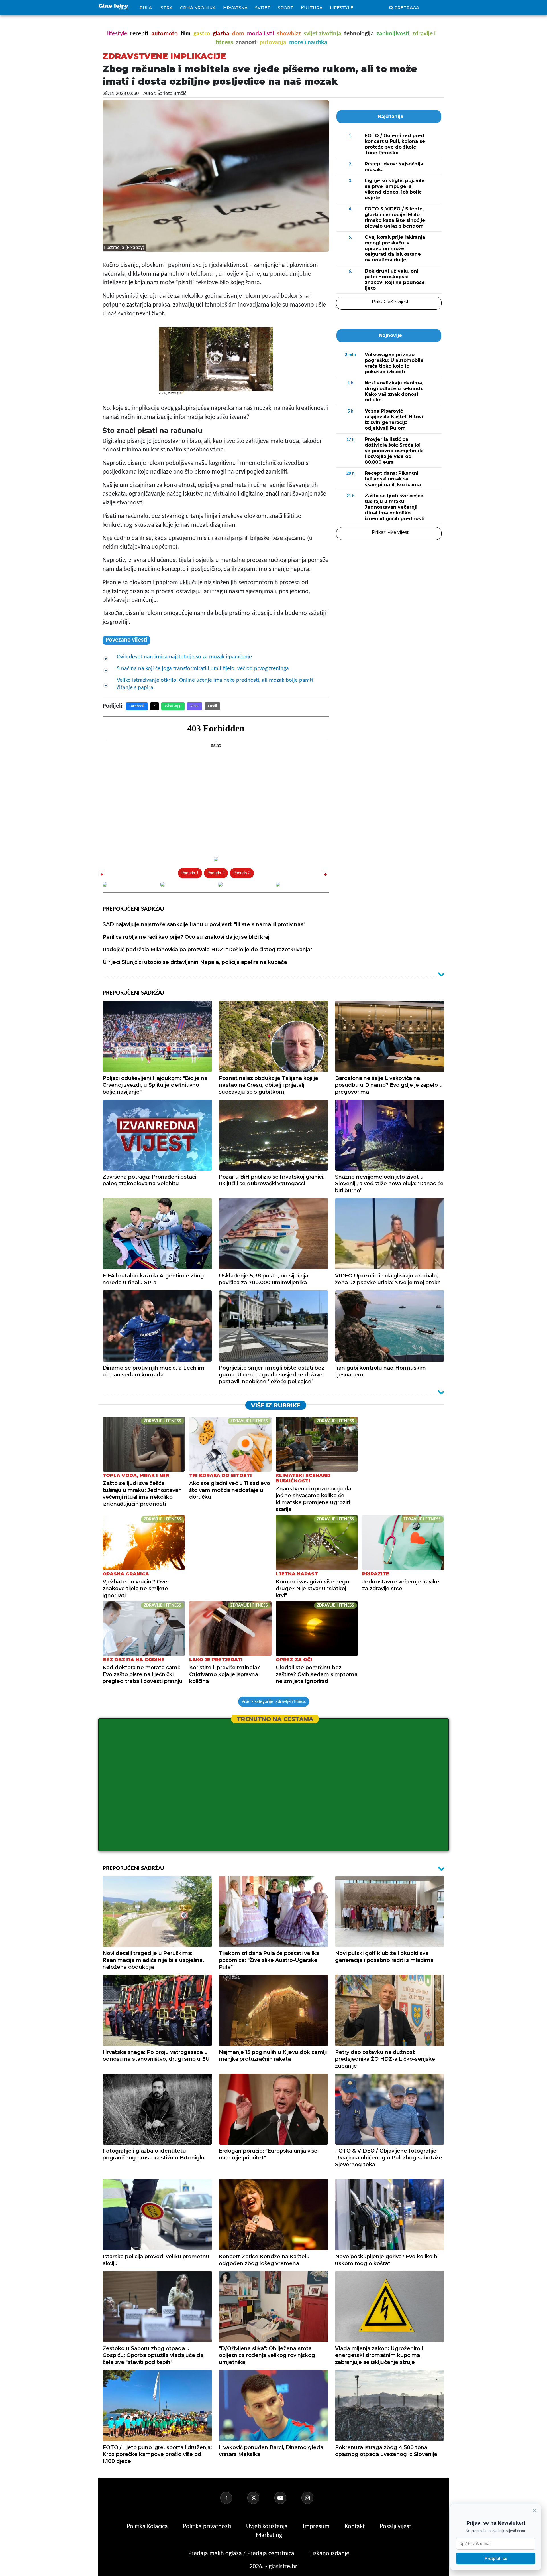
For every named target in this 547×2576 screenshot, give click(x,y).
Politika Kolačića (148, 2527)
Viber (195, 706)
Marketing (269, 2535)
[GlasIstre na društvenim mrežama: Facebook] (233, 2498)
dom (238, 34)
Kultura (312, 8)
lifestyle (117, 34)
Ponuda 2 (216, 873)
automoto (165, 34)
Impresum (317, 2527)
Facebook (137, 706)
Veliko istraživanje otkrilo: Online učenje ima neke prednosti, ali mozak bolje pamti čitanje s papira (215, 684)
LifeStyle (342, 8)
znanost (246, 43)
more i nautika (308, 43)
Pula (146, 8)
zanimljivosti (393, 34)
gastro (202, 34)
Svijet (263, 8)
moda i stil (261, 34)
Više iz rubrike (276, 1405)
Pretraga (407, 8)
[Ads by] (176, 396)
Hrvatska (235, 8)
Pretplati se (496, 2558)
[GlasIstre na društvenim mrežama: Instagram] (314, 2498)
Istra (166, 8)
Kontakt (355, 2527)
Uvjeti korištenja (268, 2527)
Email (212, 706)
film (186, 34)
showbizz (289, 34)
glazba (221, 34)
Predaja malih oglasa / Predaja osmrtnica (242, 2554)
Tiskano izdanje (329, 2554)
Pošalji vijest (395, 2527)
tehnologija (359, 34)
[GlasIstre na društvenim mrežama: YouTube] (287, 2498)
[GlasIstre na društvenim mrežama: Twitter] (260, 2498)
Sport (286, 8)
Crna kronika (198, 8)
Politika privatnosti (207, 2527)
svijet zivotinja (323, 34)
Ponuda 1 (190, 873)
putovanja (273, 43)
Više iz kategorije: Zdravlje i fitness (274, 1702)
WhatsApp (173, 706)
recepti (139, 34)
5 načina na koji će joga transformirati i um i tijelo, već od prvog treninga (203, 669)
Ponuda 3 (242, 873)
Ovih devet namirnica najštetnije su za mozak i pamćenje (184, 657)
